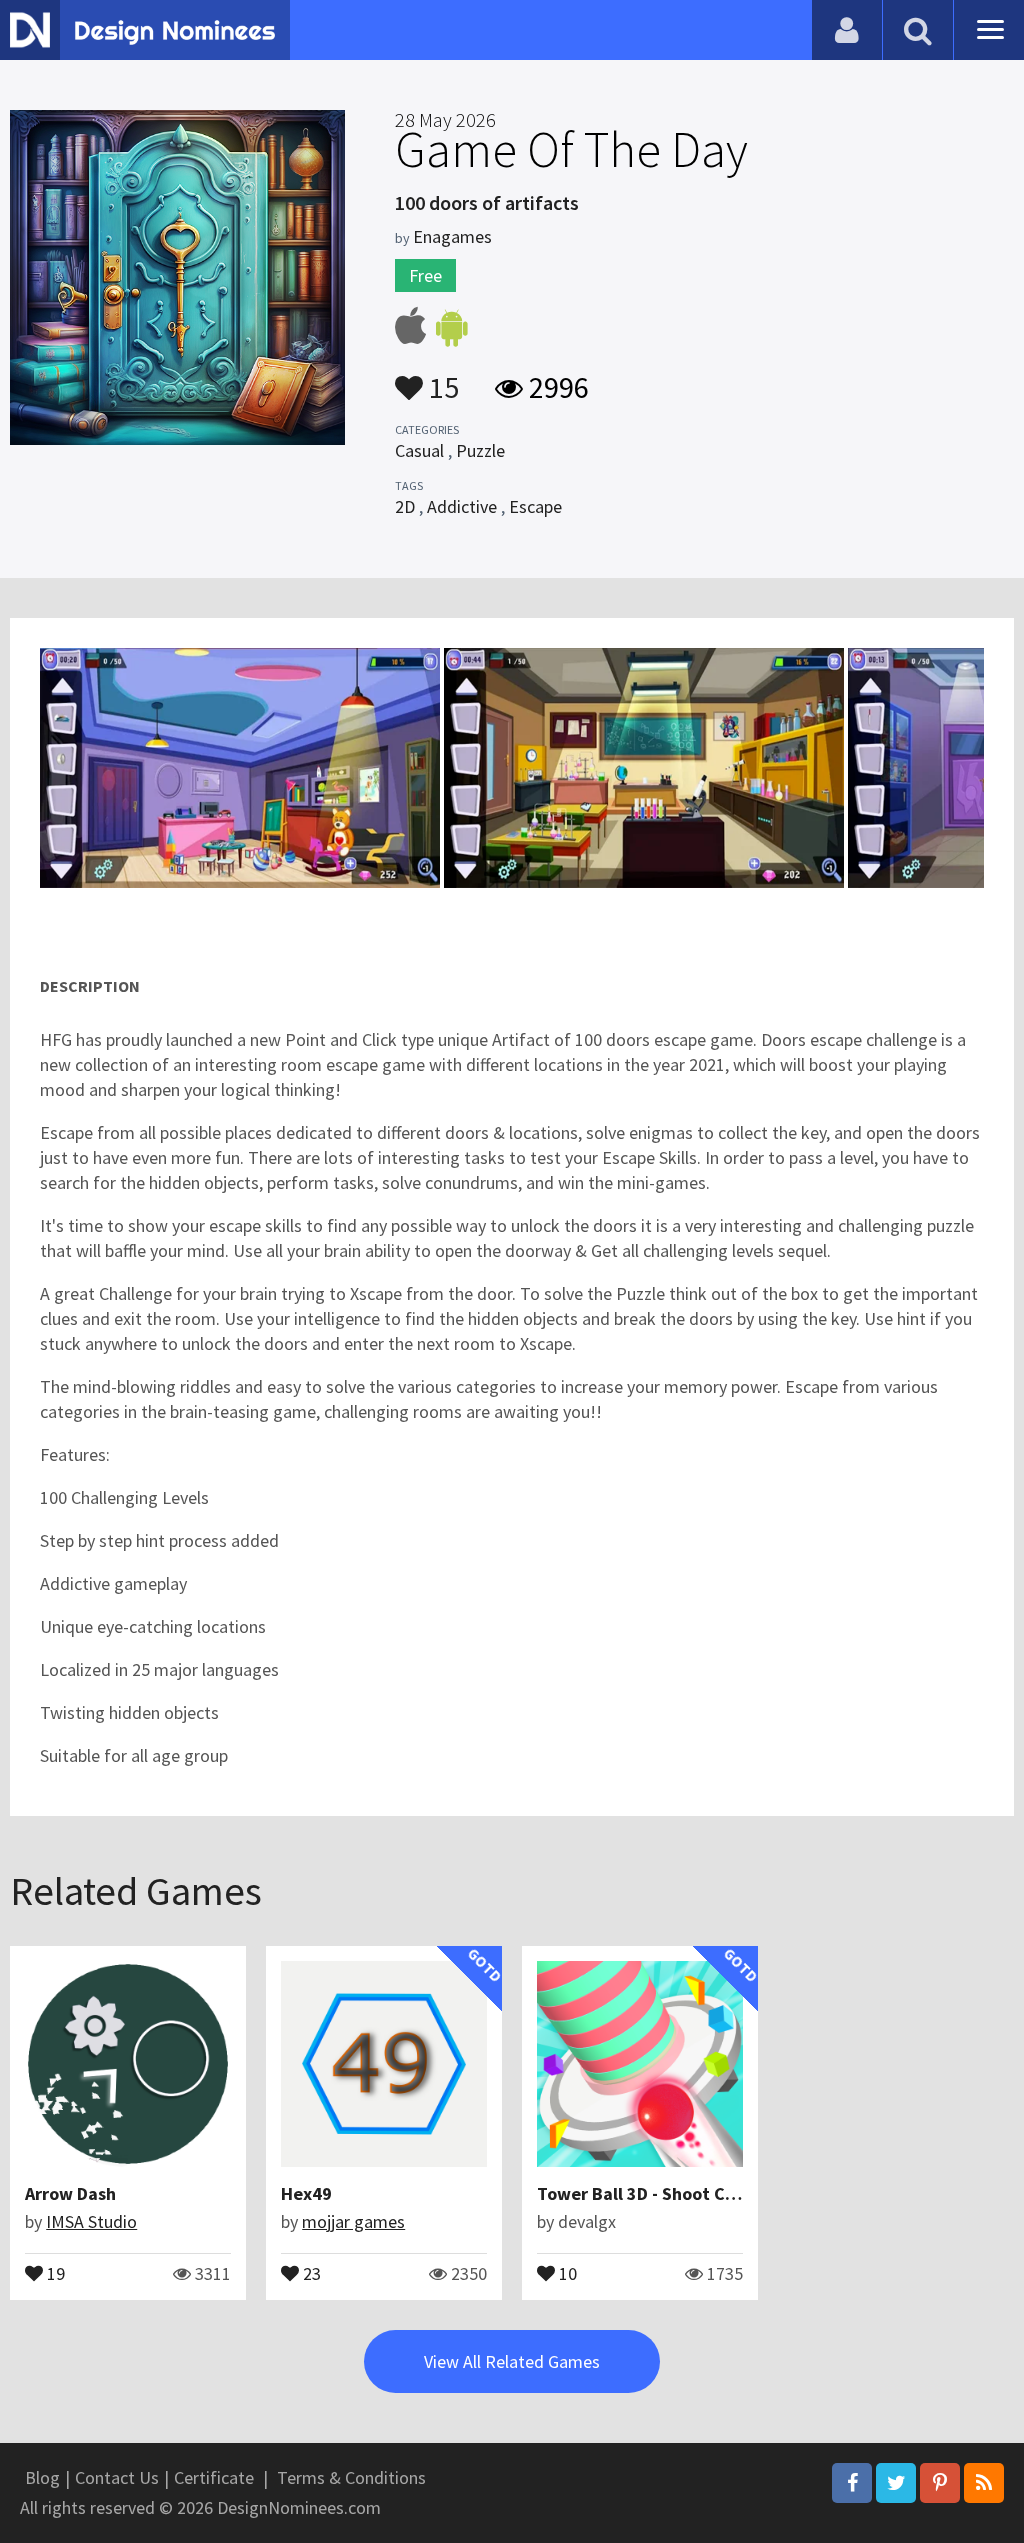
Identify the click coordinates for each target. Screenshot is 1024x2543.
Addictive (462, 506)
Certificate (214, 2477)
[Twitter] (896, 2483)
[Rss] (984, 2483)
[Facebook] (852, 2483)
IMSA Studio (91, 2221)
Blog (42, 2477)
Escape (535, 506)
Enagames (452, 236)
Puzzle (480, 450)
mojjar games (353, 2221)
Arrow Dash (70, 2193)
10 (566, 2272)
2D (405, 506)
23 (310, 2272)
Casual (419, 450)
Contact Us (117, 2477)
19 (54, 2272)
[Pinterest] (940, 2483)
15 (441, 378)
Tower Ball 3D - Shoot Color (647, 2193)
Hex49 (306, 2193)
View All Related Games (512, 2361)
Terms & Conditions (351, 2477)
